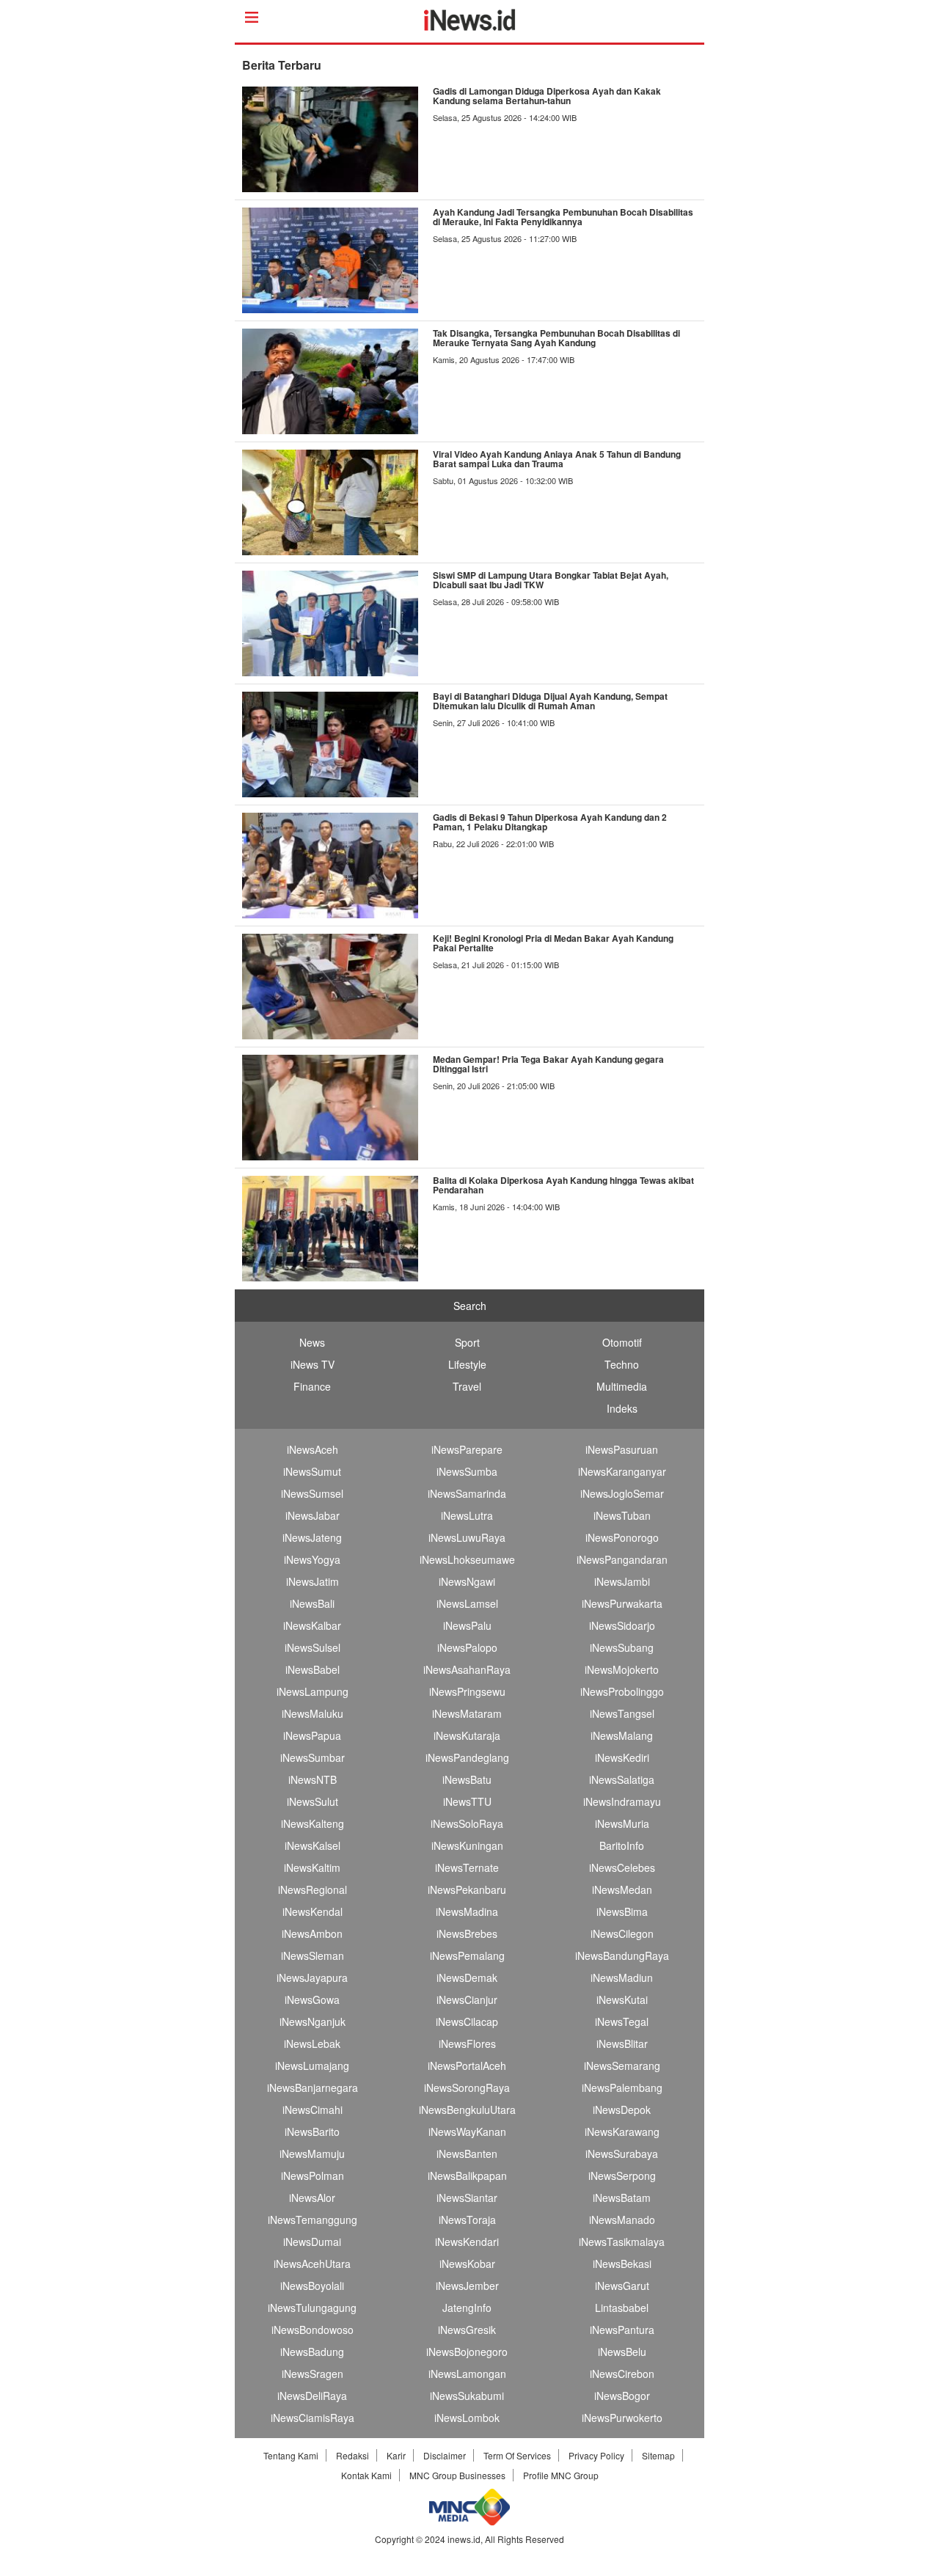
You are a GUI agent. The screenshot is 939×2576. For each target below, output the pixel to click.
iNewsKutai (622, 1999)
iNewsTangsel (622, 1713)
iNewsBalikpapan (467, 2176)
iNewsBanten (467, 2154)
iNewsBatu (467, 1779)
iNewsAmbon (312, 1933)
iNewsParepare (467, 1449)
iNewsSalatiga (622, 1779)
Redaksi (352, 2455)
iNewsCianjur (467, 1999)
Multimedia (622, 1386)
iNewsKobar (467, 2264)
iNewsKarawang (622, 2132)
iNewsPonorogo (622, 1537)
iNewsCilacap (467, 2021)
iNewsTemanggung (313, 2220)
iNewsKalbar (312, 1625)
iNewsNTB (313, 1779)
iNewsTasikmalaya (622, 2242)
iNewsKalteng (313, 1823)
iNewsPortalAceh (467, 2065)
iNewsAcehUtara (312, 2264)
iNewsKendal (313, 1911)
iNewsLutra (467, 1515)
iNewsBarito (312, 2132)
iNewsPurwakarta (622, 1603)
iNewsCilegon (622, 1933)
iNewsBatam (622, 2198)
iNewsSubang (622, 1647)
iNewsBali (312, 1603)
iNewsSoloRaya (467, 1823)
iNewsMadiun (622, 1977)
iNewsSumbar (313, 1757)
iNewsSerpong (622, 2176)
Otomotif (622, 1342)
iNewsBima (622, 1911)
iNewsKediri (622, 1757)
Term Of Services (517, 2455)
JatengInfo (467, 2308)
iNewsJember (467, 2286)
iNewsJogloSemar (622, 1493)
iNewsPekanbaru (467, 1889)
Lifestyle (467, 1364)
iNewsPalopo (467, 1647)
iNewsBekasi (622, 2264)
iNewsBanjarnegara (313, 2087)
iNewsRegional (313, 1889)
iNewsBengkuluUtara (467, 2110)
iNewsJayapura (312, 1977)
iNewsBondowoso (313, 2330)
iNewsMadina (467, 1911)
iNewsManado (622, 2220)
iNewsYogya (312, 1559)
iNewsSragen (313, 2374)
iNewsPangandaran (622, 1559)
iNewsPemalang (467, 1955)
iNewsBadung (312, 2352)
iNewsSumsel (312, 1493)
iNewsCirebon (622, 2374)
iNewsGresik (467, 2330)
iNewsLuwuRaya (467, 1537)
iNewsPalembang (622, 2087)
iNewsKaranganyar (622, 1471)
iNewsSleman (313, 1955)
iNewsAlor (312, 2198)
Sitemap (658, 2455)
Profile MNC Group (561, 2475)
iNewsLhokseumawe (467, 1559)
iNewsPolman (313, 2176)
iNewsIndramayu (622, 1801)
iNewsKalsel (313, 1845)
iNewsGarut (622, 2286)
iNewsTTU (467, 1801)
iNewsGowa (312, 1999)
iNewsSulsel (313, 1647)
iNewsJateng (312, 1537)
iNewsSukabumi (467, 2396)
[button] (237, 2569)
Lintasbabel (622, 2308)
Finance (312, 1386)
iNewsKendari (467, 2242)
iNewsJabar (313, 1515)
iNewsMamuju (312, 2154)
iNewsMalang (622, 1735)
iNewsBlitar (622, 2043)
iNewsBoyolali (312, 2286)
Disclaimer (445, 2455)
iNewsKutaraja (467, 1735)
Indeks (622, 1408)
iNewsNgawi (467, 1581)
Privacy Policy (596, 2455)
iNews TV (313, 1364)
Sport (467, 1342)
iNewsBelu (622, 2352)
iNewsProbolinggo (622, 1691)
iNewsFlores (467, 2043)
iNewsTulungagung (312, 2308)
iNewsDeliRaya (312, 2396)
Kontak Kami (366, 2475)
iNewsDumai (312, 2242)
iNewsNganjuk (313, 2021)
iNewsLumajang (312, 2065)
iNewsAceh (313, 1449)
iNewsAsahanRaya (467, 1669)
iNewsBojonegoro (467, 2352)
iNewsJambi (622, 1581)
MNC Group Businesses (457, 2475)
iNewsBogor (622, 2396)
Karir (396, 2455)
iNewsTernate (467, 1867)
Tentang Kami (291, 2455)
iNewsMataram (467, 1713)
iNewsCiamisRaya (313, 2418)
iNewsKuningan (467, 1845)
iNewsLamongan (467, 2374)
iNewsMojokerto (622, 1669)
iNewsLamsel (467, 1603)
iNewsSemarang (622, 2065)
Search (470, 1306)
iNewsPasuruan (622, 1449)
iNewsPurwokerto (622, 2418)
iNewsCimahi (313, 2110)
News (312, 1342)
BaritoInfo (622, 1845)
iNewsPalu (467, 1625)
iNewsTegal (622, 2021)
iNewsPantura (622, 2330)
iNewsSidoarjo (622, 1625)
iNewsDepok (622, 2110)
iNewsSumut (312, 1471)
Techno (622, 1364)
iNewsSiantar (467, 2198)
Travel (467, 1386)
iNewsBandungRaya (622, 1955)
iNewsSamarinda (467, 1493)
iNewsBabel (313, 1669)
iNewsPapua (312, 1735)
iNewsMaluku (313, 1713)
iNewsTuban (622, 1515)
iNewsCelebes (622, 1867)
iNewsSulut (313, 1801)
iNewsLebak (312, 2043)
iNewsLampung (313, 1691)
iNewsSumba (467, 1471)
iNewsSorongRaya (467, 2087)
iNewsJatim (313, 1581)
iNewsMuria (622, 1823)
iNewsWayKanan (467, 2132)
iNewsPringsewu (467, 1691)
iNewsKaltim (312, 1867)
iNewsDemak (467, 1977)
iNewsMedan (622, 1889)
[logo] (470, 26)
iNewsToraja (467, 2220)
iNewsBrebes (467, 1933)
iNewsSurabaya (622, 2154)
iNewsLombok (467, 2418)
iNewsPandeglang (467, 1757)
